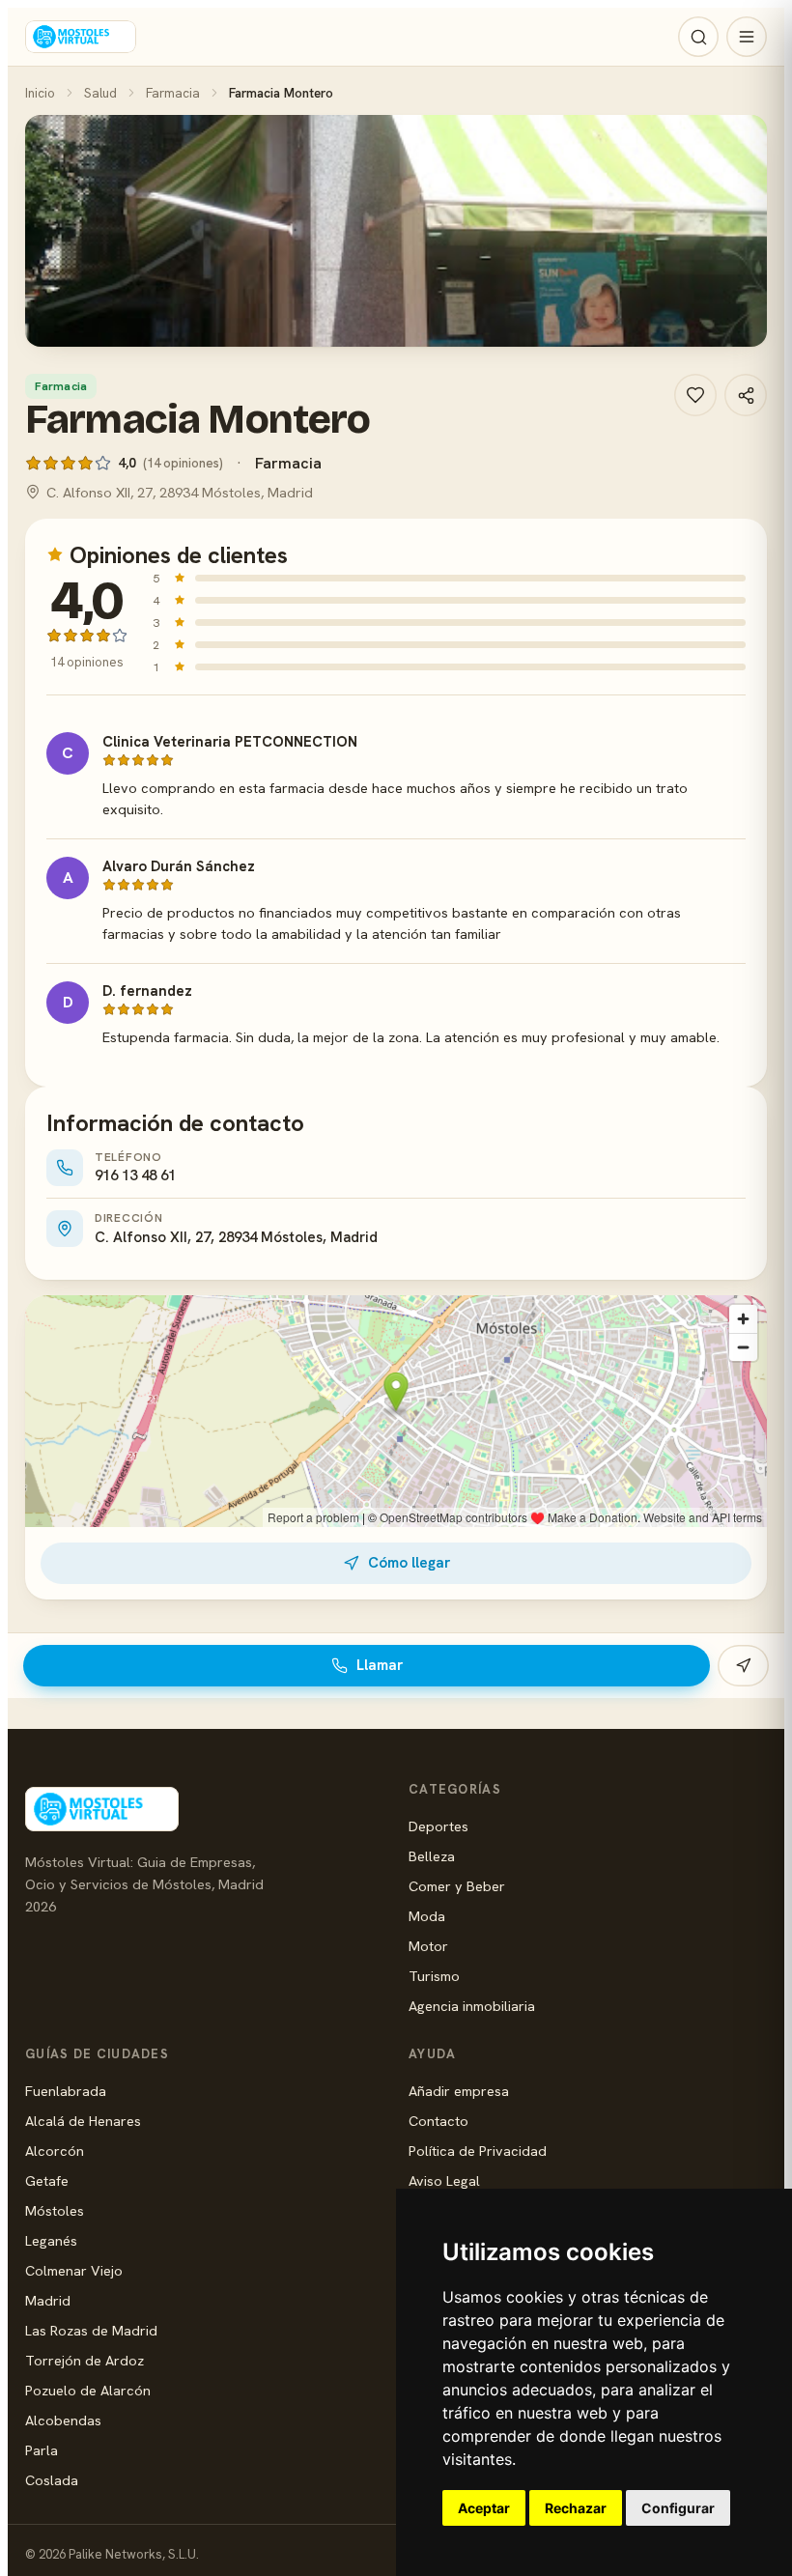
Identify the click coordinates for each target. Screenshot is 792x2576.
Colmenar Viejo (74, 2270)
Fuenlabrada (66, 2091)
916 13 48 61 (135, 1175)
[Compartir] (746, 395)
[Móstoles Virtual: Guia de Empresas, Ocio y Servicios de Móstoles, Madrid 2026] (81, 37)
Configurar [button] (678, 2508)
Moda (427, 1916)
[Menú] (747, 37)
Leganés (51, 2240)
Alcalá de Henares (83, 2121)
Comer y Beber (457, 1886)
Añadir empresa (459, 2091)
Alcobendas (63, 2420)
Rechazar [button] (576, 2508)
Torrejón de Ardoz (85, 2360)
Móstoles (55, 2210)
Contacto (438, 2121)
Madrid (48, 2300)
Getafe (47, 2180)
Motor (428, 1946)
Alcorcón (55, 2151)
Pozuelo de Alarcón (88, 2390)
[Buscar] (698, 37)
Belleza (432, 1856)
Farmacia (173, 93)
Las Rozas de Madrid (91, 2330)
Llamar (380, 1665)
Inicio (40, 93)
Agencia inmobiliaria (472, 2006)
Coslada (52, 2480)
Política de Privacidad (478, 2151)
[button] (396, 231)
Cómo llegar (409, 1563)
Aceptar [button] (484, 2508)
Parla (42, 2450)
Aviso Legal (444, 2180)
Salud (100, 93)
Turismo (434, 1976)
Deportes (438, 1826)
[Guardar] (695, 395)
